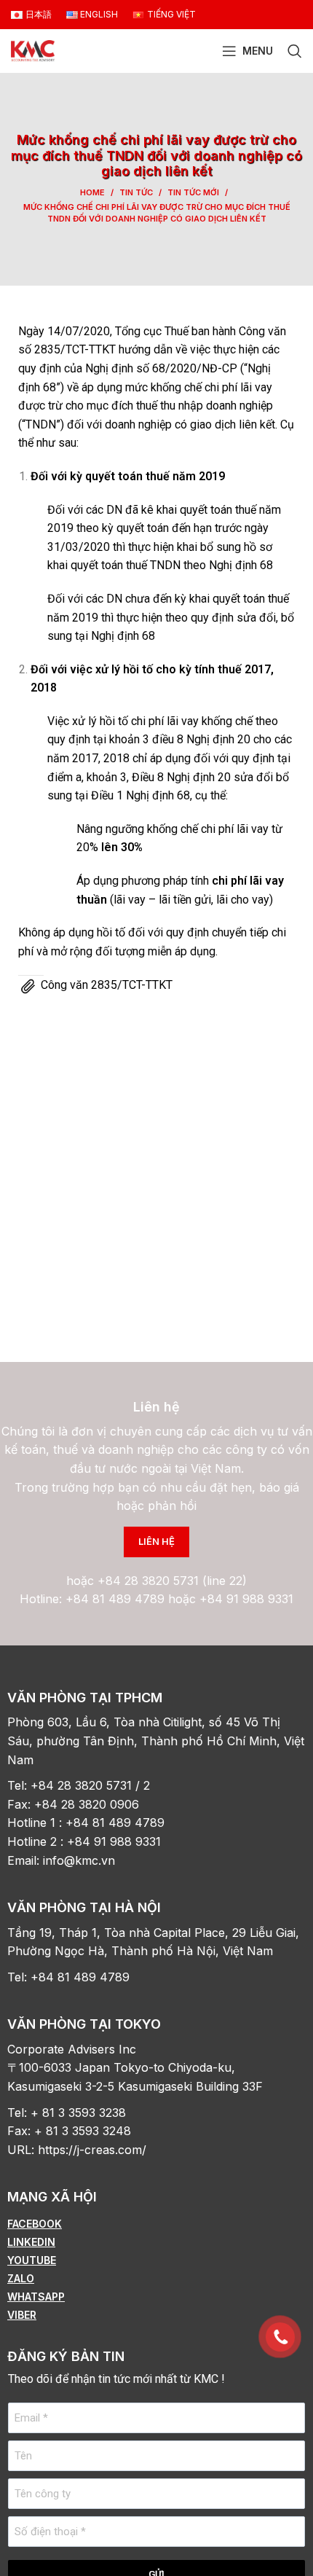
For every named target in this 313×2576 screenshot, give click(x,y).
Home (92, 192)
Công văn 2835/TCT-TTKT (107, 985)
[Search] (295, 51)
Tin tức (136, 192)
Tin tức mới (193, 192)
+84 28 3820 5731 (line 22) (172, 1581)
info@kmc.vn (81, 1860)
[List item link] (156, 2224)
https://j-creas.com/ (92, 2150)
